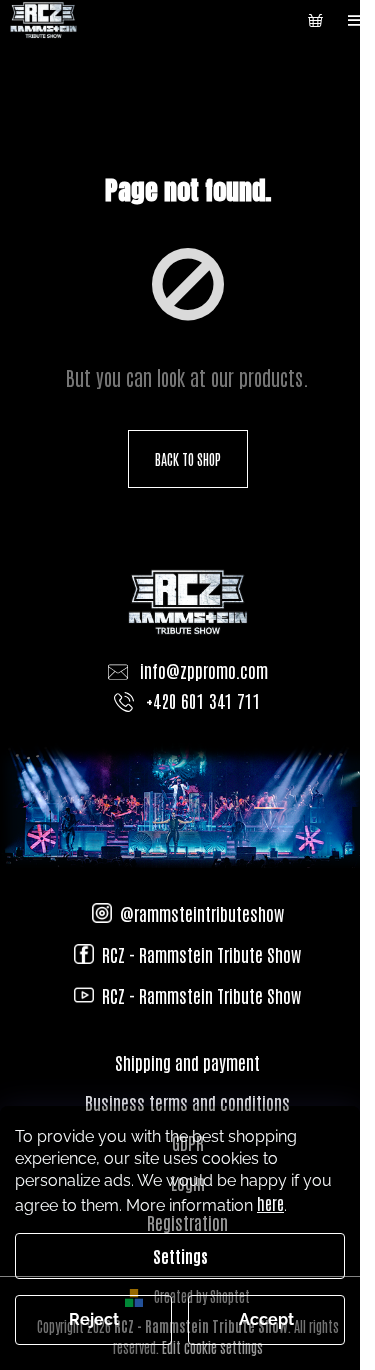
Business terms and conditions (187, 1102)
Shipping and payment (187, 1062)
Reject (94, 1319)
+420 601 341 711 (203, 700)
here (270, 1203)
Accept (266, 1319)
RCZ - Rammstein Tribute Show (201, 954)
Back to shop (188, 459)
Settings (180, 1256)
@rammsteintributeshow (202, 913)
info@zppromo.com (204, 670)
